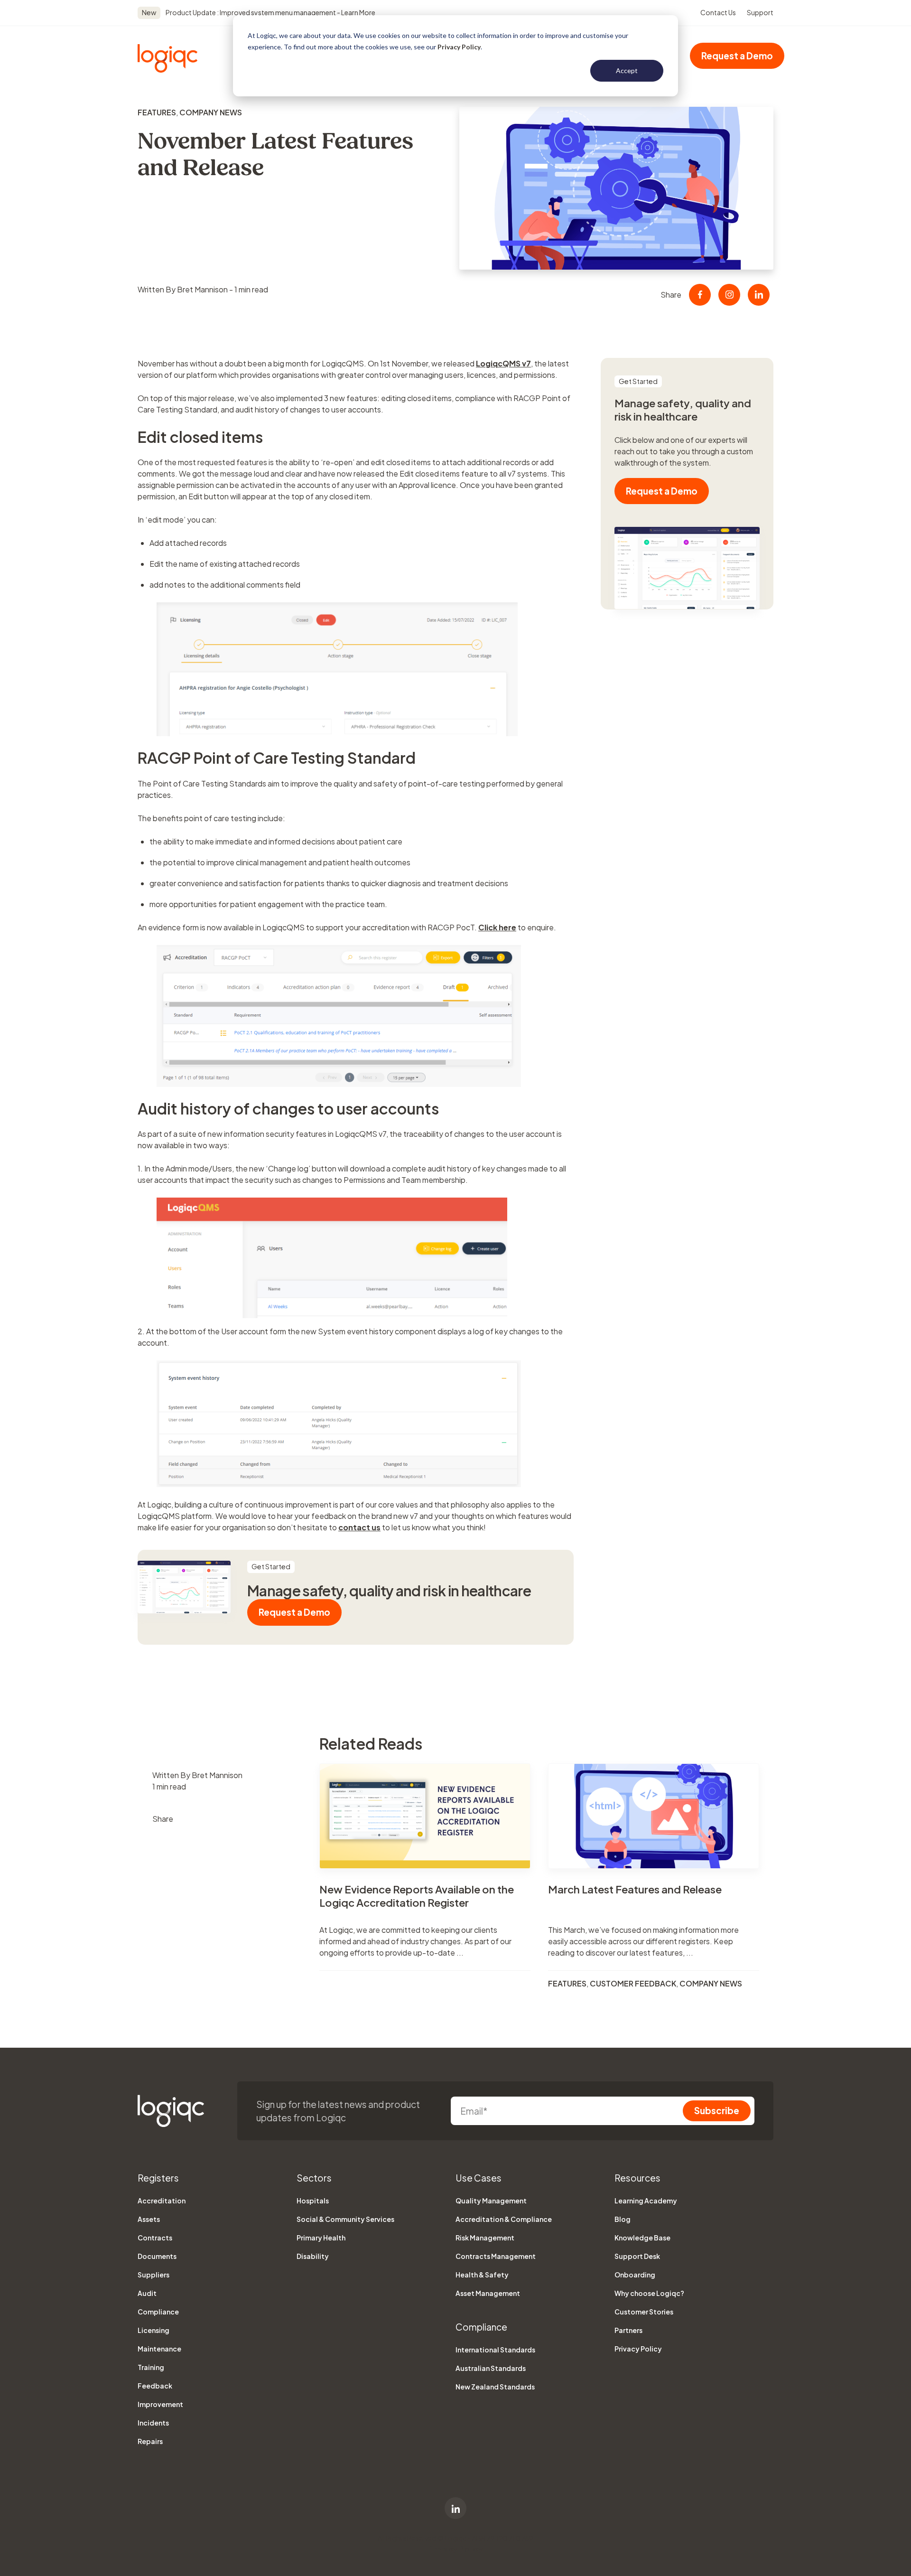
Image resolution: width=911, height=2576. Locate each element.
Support (760, 12)
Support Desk (637, 2256)
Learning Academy (646, 2201)
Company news (211, 112)
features (157, 112)
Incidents (153, 2423)
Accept (627, 70)
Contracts (155, 2238)
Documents (157, 2256)
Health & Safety (482, 2275)
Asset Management (488, 2293)
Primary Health (321, 2238)
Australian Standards (491, 2368)
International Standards (495, 2350)
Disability (313, 2256)
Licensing (153, 2330)
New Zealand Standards (495, 2387)
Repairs (150, 2441)
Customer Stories (644, 2312)
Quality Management (491, 2201)
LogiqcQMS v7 (503, 363)
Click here (497, 927)
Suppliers (153, 2275)
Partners (628, 2330)
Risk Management (485, 2238)
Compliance (158, 2312)
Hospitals (313, 2201)
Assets (149, 2219)
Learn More (358, 12)
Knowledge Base (642, 2238)
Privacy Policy (459, 47)
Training (151, 2367)
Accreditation (162, 2201)
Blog (623, 2219)
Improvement (160, 2404)
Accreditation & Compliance (504, 2219)
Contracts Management (496, 2256)
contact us (359, 1527)
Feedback (155, 2386)
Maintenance (159, 2349)
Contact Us (718, 12)
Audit (147, 2293)
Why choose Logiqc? (649, 2293)
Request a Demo (737, 56)
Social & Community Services (345, 2219)
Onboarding (635, 2275)
